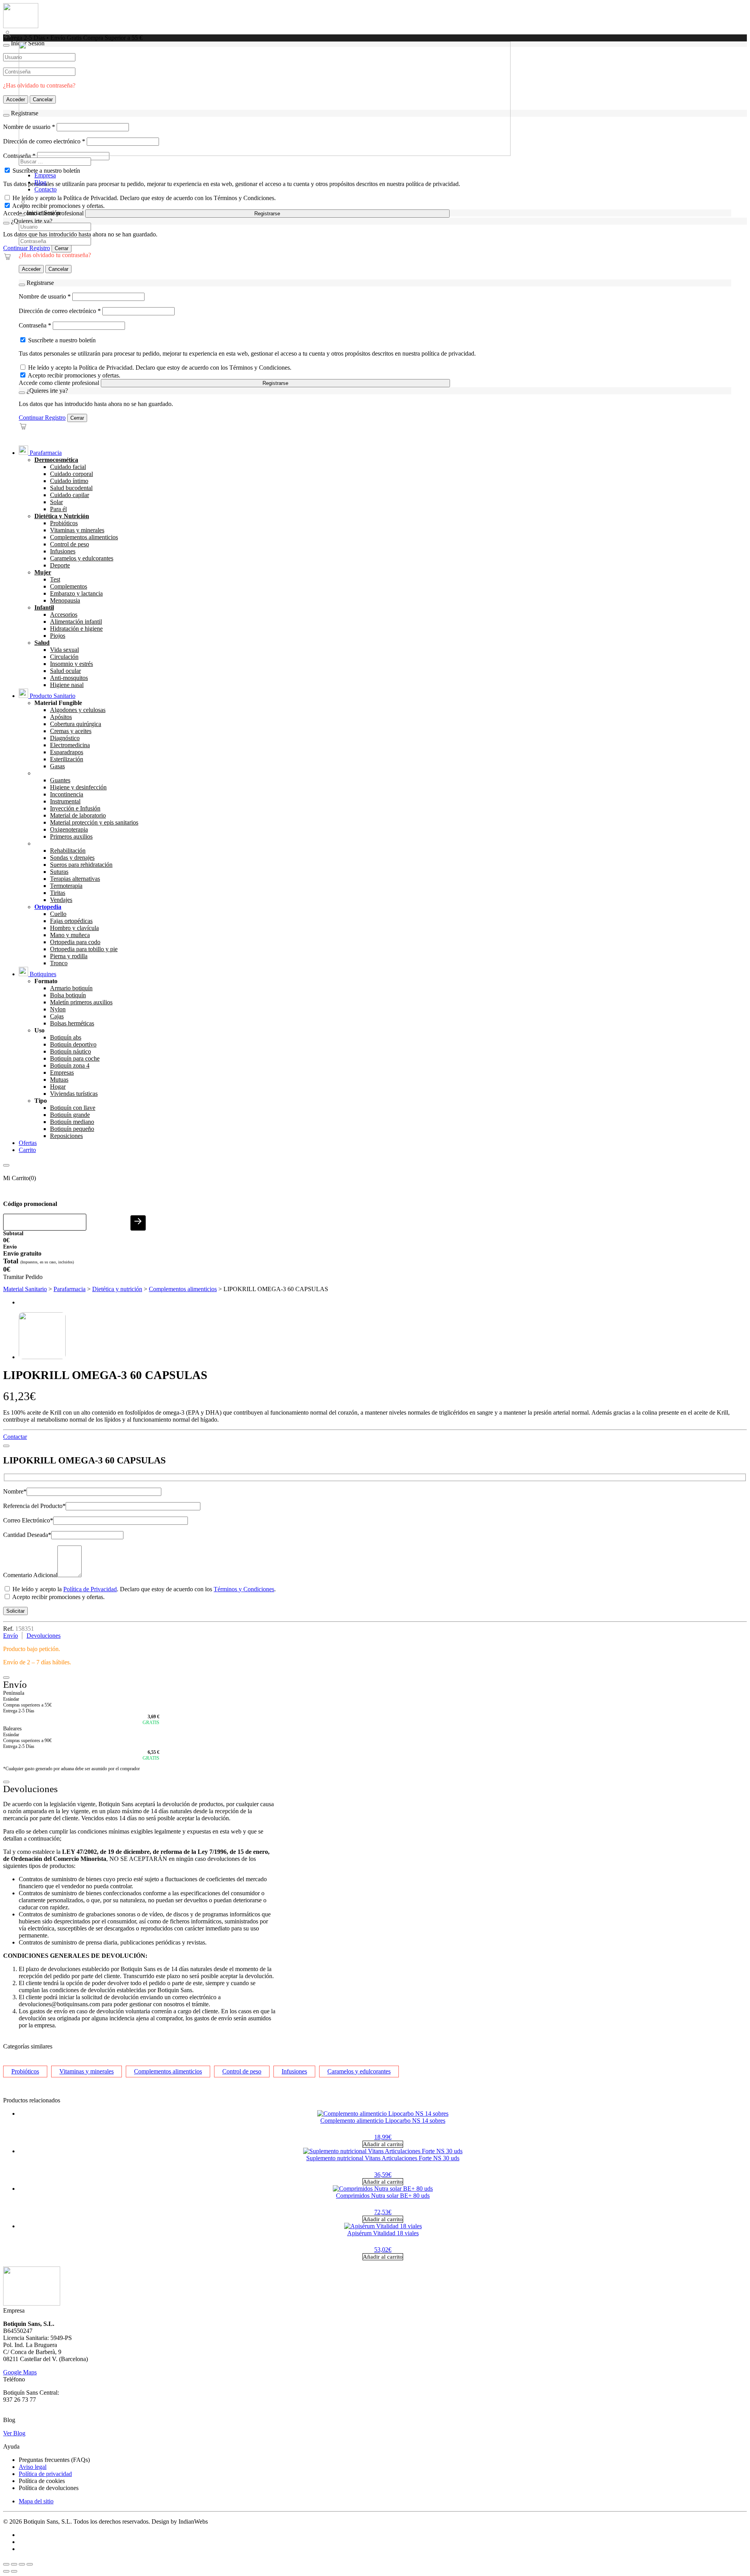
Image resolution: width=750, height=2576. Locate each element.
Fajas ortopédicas (71, 921)
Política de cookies (42, 2481)
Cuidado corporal (71, 474)
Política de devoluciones (49, 2488)
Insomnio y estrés (71, 664)
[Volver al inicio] (21, 26)
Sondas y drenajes (72, 858)
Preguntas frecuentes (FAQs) (54, 2460)
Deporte (60, 565)
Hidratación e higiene (76, 629)
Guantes (60, 780)
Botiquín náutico (71, 1051)
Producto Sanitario (52, 696)
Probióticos (64, 523)
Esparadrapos (67, 752)
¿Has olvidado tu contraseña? (55, 255)
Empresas (62, 1072)
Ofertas (28, 1143)
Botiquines (42, 974)
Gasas (57, 766)
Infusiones (63, 551)
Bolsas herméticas (72, 1023)
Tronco (59, 963)
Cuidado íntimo (69, 481)
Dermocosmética (56, 460)
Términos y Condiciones (244, 1589)
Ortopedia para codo (75, 942)
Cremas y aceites (71, 731)
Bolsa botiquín (68, 995)
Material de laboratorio (78, 815)
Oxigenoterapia (69, 829)
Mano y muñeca (70, 935)
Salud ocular (65, 671)
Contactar (15, 1437)
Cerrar (62, 248)
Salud (42, 643)
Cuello (58, 914)
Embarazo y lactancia (76, 593)
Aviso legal (33, 2467)
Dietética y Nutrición (62, 516)
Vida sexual (64, 650)
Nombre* (15, 1491)
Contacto (46, 189)
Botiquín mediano (72, 1122)
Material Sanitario (25, 1289)
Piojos (58, 636)
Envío (11, 1636)
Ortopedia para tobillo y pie (84, 949)
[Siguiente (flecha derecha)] (14, 2571)
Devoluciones (44, 1636)
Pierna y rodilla (69, 956)
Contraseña (35, 325)
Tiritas (58, 893)
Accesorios (64, 614)
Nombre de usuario (45, 296)
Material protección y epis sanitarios (94, 822)
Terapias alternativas (75, 879)
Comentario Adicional (30, 1575)
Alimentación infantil (76, 622)
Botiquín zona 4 (70, 1065)
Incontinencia (67, 794)
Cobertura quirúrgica (76, 724)
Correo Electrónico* (28, 1520)
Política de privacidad (45, 2474)
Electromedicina (70, 745)
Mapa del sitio (36, 2501)
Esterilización (67, 759)
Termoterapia (66, 886)
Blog (40, 182)
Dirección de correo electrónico (60, 311)
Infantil (44, 607)
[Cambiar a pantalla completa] (14, 2564)
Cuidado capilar (70, 495)
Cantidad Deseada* (27, 1535)
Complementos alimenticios (84, 537)
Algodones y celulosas (78, 710)
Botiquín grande (70, 1115)
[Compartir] (22, 2564)
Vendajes (61, 900)
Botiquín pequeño (72, 1129)
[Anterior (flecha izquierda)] (6, 2571)
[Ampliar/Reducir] (6, 2564)
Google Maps (20, 2372)
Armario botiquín (71, 988)
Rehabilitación (68, 851)
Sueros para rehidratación (81, 865)
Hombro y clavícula (74, 928)
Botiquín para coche (75, 1058)
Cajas (57, 1016)
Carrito (27, 1150)
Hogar (58, 1087)
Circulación (64, 657)
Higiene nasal (67, 685)
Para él (58, 509)
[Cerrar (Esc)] (30, 2564)
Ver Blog (14, 2433)
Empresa (45, 175)
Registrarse (267, 214)
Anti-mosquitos (69, 678)
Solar (56, 502)
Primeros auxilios (71, 836)
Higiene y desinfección (78, 787)
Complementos (69, 586)
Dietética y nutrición (117, 1289)
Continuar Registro (27, 248)
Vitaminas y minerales (77, 530)
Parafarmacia (45, 453)
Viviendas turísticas (74, 1094)
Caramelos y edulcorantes (82, 558)
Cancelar (58, 269)
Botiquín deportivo (73, 1044)
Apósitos (61, 717)
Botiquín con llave (73, 1108)
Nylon (58, 1009)
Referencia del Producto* (34, 1506)
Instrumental (65, 801)
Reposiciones (66, 1136)
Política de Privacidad (90, 1589)
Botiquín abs (66, 1037)
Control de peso (70, 544)
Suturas (59, 872)
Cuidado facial (68, 467)
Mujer (43, 572)
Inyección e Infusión (75, 808)
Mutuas (59, 1080)
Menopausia (65, 600)
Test (55, 579)
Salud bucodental (71, 488)
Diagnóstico (65, 738)
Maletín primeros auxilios (81, 1002)
